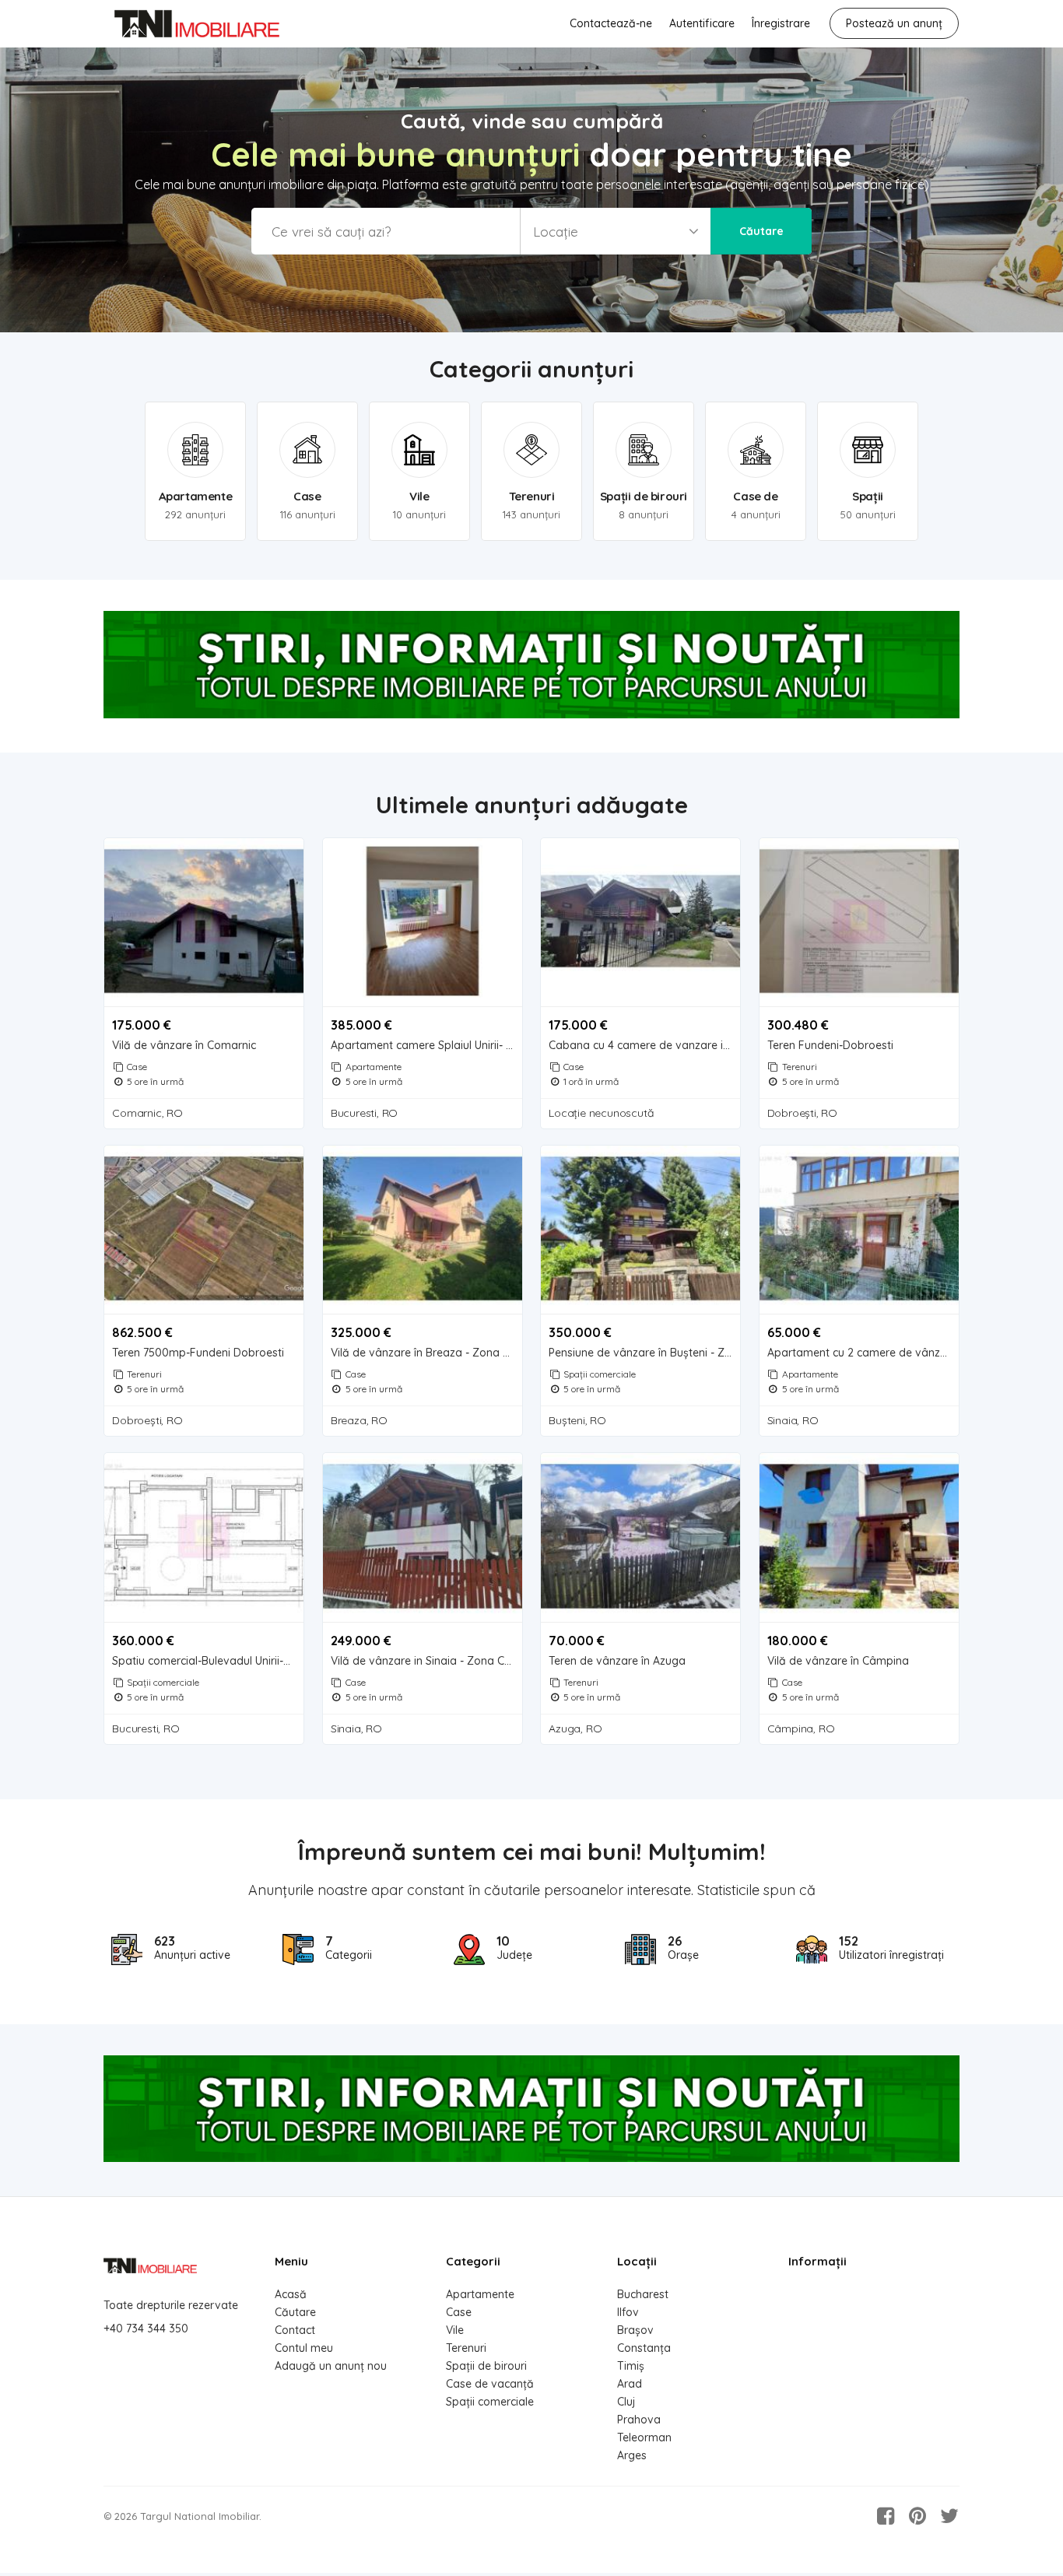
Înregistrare (781, 23)
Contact (295, 2330)
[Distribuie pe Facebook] (886, 2516)
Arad (630, 2384)
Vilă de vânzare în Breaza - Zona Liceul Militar (426, 1353)
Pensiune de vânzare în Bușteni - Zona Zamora (644, 1353)
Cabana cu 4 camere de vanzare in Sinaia (644, 1046)
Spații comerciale (600, 1374)
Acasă (291, 2294)
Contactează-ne (611, 23)
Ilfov (628, 2312)
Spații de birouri (486, 2366)
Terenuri (800, 1067)
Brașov (635, 2330)
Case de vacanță (490, 2384)
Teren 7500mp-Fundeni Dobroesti (198, 1353)
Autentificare (702, 23)
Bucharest (643, 2294)
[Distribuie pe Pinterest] (917, 2516)
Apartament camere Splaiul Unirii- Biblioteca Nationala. (426, 1046)
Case (137, 1067)
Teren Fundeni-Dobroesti (830, 1046)
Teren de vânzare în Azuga (617, 1661)
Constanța (644, 2348)
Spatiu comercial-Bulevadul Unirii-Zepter (208, 1661)
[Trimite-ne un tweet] (949, 2516)
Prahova (639, 2420)
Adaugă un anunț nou (331, 2366)
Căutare (761, 231)
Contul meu (304, 2348)
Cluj (626, 2402)
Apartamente (374, 1067)
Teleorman (644, 2437)
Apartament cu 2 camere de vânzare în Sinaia (863, 1353)
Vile (455, 2330)
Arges (632, 2455)
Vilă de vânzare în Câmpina (838, 1661)
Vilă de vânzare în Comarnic (184, 1046)
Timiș (631, 2366)
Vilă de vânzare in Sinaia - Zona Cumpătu (426, 1661)
